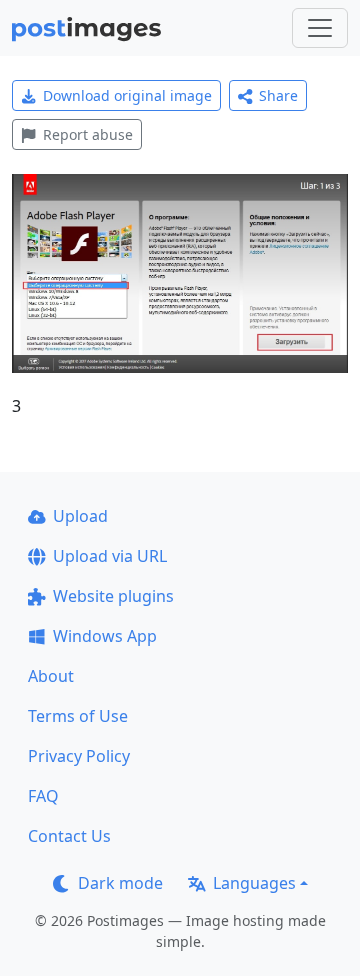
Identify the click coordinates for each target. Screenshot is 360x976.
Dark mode (120, 883)
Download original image (127, 95)
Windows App (105, 636)
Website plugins (113, 596)
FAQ (43, 796)
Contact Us (69, 836)
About (51, 676)
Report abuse (88, 134)
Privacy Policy (79, 756)
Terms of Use (78, 716)
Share (278, 95)
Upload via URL (110, 556)
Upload (80, 516)
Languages (254, 883)
